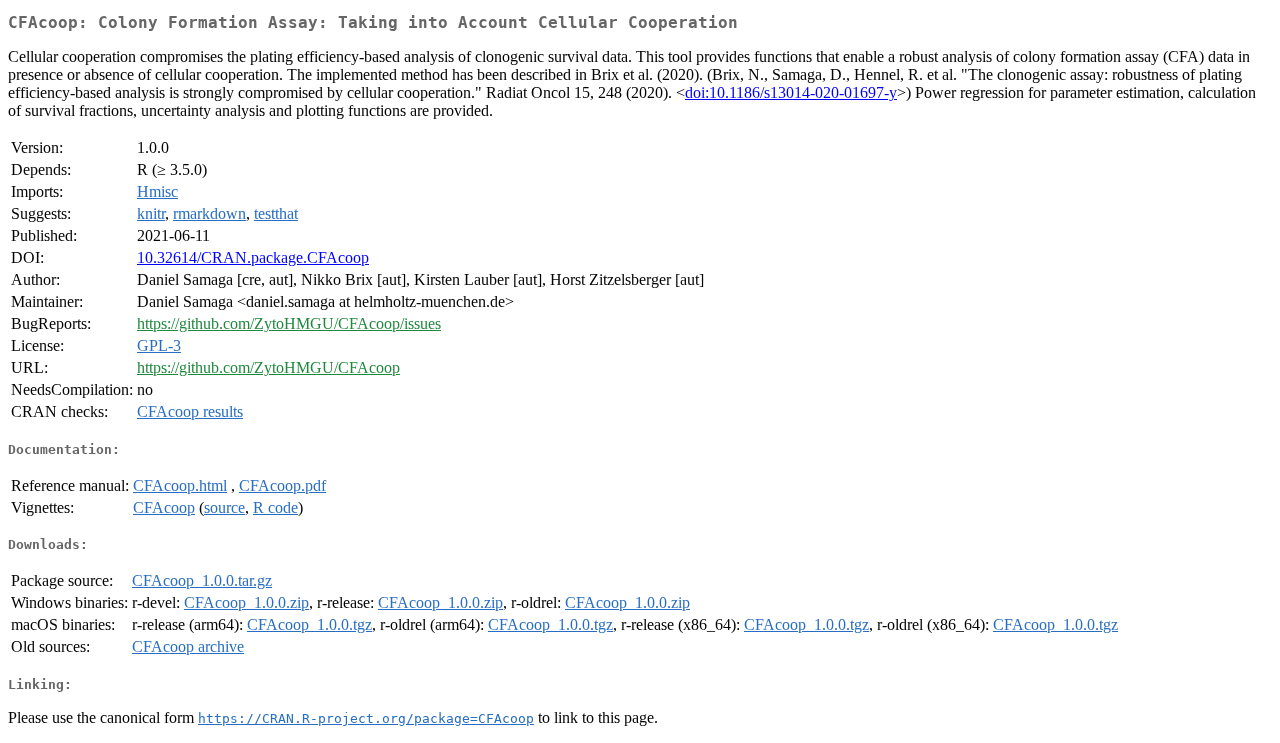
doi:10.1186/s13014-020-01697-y (791, 92)
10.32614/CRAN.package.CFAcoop (253, 257)
